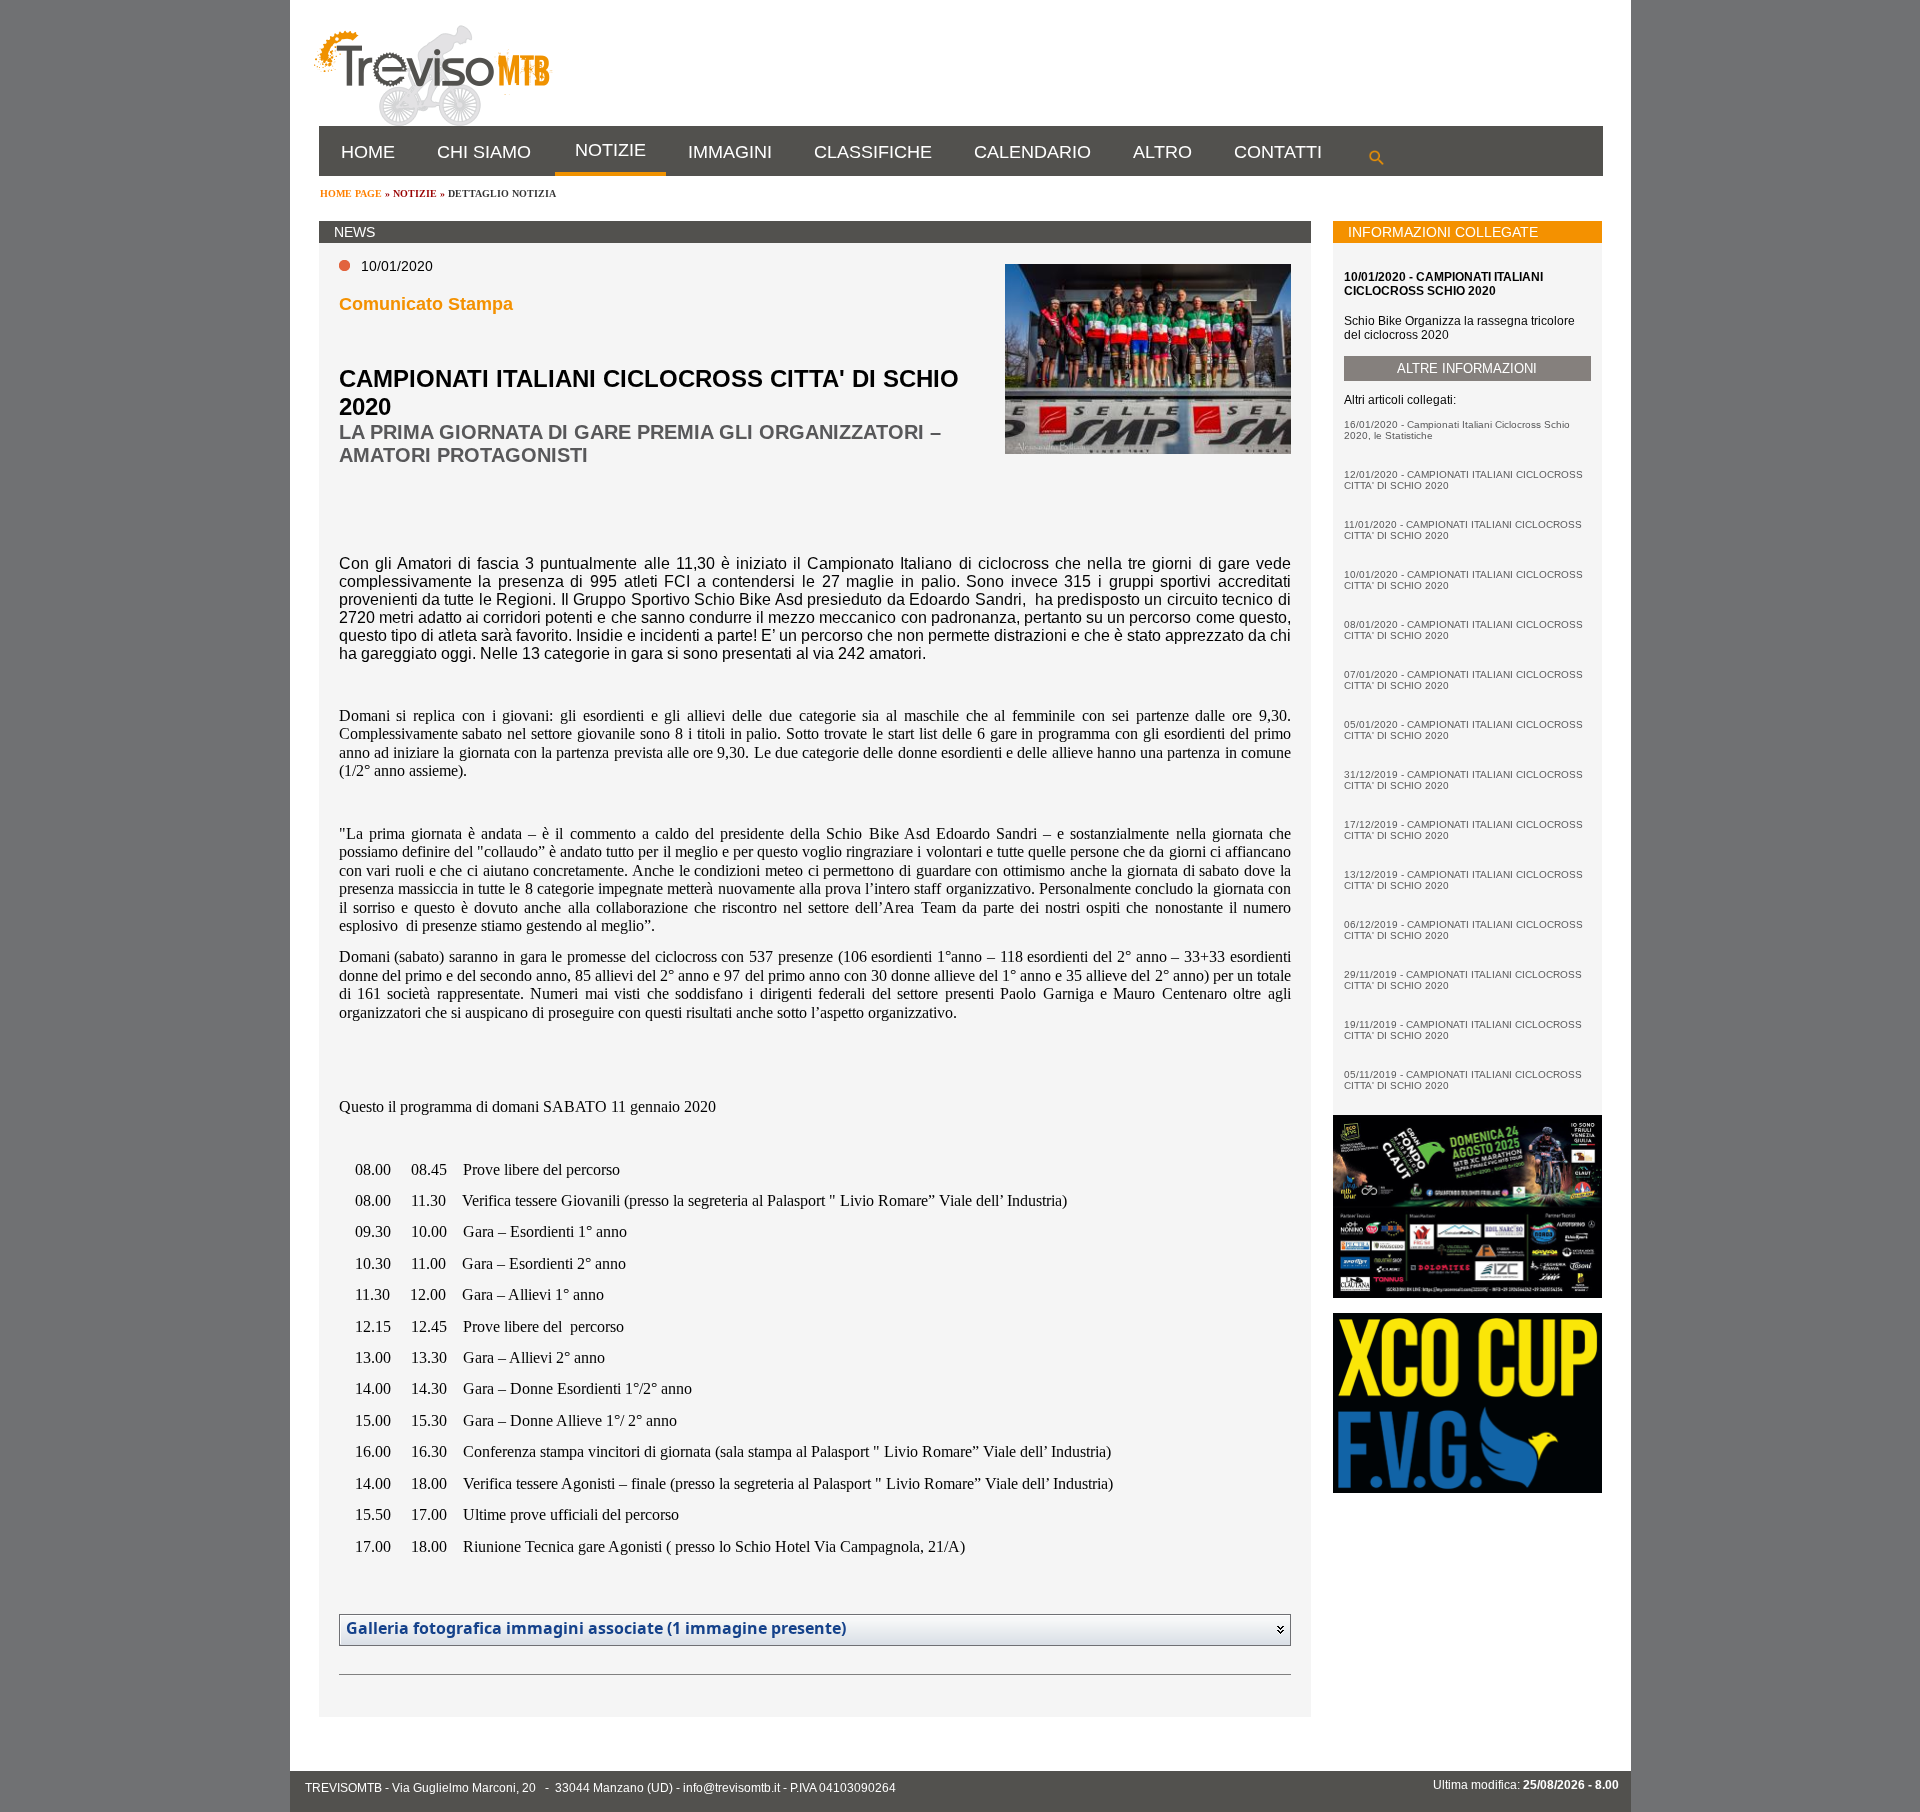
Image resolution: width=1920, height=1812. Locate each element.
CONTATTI (1278, 152)
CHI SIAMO (484, 152)
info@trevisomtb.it (731, 1788)
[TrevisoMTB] (431, 122)
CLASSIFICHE (873, 152)
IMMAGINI (730, 152)
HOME (368, 152)
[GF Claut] (1467, 1294)
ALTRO (1162, 152)
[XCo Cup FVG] (1467, 1489)
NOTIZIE (610, 150)
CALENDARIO (1032, 152)
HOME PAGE (351, 193)
